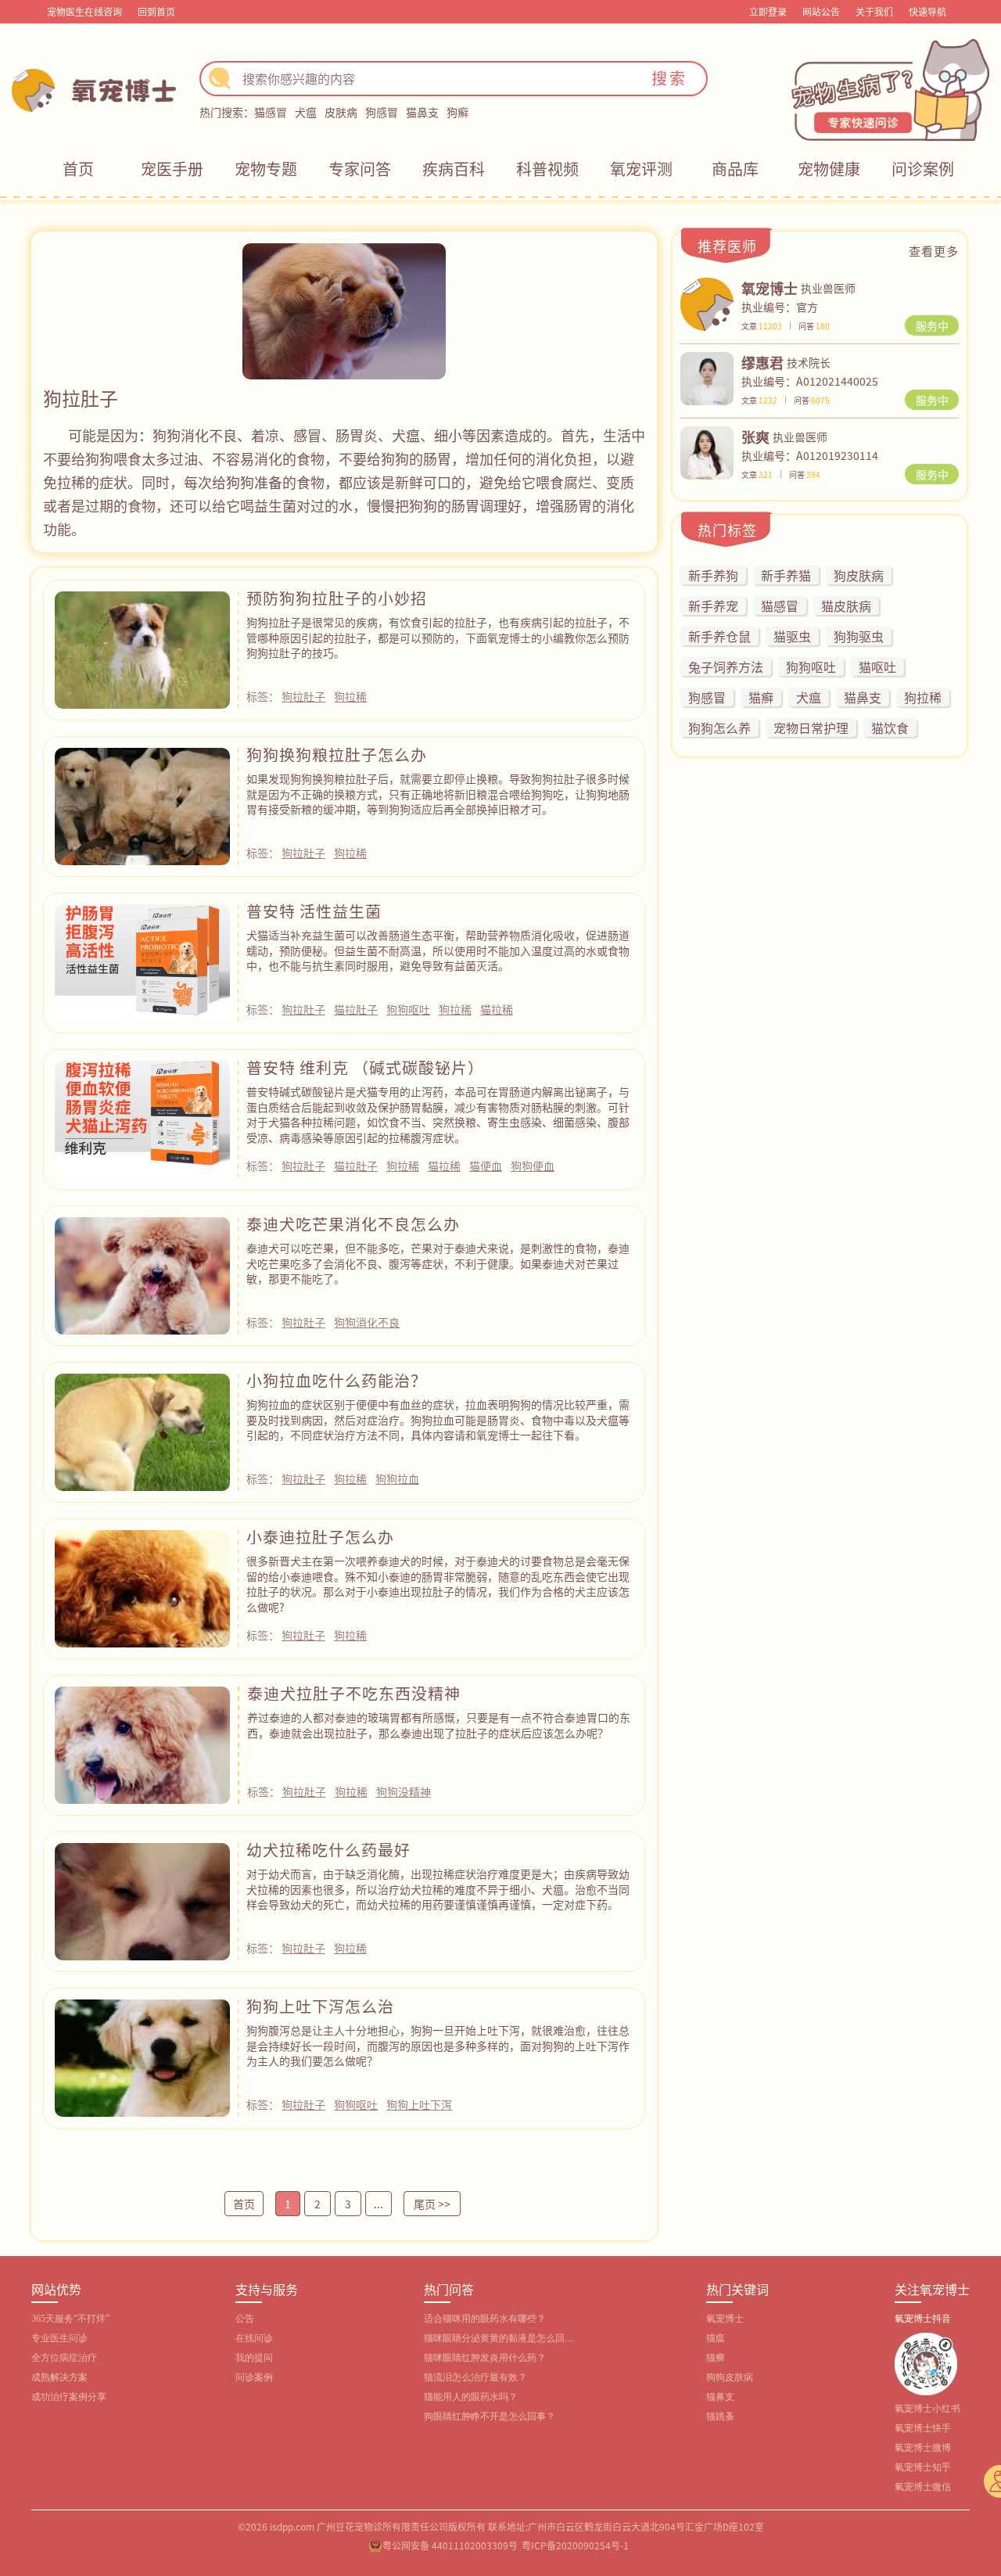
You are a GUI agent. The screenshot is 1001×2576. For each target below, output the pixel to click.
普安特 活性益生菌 (314, 911)
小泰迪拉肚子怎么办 (320, 1537)
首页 (78, 169)
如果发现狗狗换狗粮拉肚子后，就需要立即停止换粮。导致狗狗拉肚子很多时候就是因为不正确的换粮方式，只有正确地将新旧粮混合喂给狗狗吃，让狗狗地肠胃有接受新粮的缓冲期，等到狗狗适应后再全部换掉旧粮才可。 (438, 794)
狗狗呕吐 (408, 1009)
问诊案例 (923, 169)
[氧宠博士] (707, 303)
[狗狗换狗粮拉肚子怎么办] (142, 805)
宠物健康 (829, 169)
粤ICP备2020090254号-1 (575, 2545)
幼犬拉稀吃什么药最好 (328, 1850)
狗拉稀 (350, 696)
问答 (814, 326)
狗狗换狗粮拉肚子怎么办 (337, 754)
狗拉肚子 (303, 696)
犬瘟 (306, 112)
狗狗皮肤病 (730, 2377)
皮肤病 (341, 112)
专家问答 (360, 169)
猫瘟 (716, 2338)
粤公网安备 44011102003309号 (450, 2545)
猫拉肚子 (356, 1009)
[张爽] (707, 451)
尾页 (432, 2204)
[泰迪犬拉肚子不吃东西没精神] (142, 1744)
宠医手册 (172, 169)
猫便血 (486, 1166)
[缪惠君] (707, 377)
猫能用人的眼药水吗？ (471, 2397)
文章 (762, 326)
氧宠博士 (725, 2319)
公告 (245, 2319)
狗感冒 (382, 112)
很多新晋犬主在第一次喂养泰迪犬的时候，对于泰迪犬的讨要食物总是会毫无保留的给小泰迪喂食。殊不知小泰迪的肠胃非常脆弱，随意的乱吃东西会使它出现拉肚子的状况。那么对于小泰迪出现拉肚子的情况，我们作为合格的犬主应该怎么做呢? (438, 1584)
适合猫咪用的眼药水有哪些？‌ (485, 2319)
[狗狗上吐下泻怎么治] (142, 2057)
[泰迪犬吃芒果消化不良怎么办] (142, 1274)
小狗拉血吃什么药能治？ (337, 1380)
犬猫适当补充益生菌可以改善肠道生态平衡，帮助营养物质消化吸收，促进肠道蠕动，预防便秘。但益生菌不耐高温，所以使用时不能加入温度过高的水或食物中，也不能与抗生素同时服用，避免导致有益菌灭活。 (438, 950)
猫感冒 (271, 112)
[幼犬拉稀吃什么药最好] (142, 1900)
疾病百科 (454, 169)
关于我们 (874, 11)
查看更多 (934, 251)
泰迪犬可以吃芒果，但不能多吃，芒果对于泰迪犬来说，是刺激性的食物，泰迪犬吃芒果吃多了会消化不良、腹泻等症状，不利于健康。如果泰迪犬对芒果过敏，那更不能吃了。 (438, 1263)
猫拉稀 (497, 1009)
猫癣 (716, 2358)
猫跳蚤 (720, 2416)
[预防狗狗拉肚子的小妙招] (142, 648)
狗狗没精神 (404, 1791)
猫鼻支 (422, 112)
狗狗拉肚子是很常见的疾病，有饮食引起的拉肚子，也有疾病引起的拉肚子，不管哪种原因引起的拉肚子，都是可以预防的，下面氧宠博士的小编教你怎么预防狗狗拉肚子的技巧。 (438, 637)
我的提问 (254, 2358)
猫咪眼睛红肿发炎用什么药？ (485, 2358)
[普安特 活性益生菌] (142, 961)
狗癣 (457, 112)
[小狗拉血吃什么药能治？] (142, 1431)
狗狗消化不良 (367, 1322)
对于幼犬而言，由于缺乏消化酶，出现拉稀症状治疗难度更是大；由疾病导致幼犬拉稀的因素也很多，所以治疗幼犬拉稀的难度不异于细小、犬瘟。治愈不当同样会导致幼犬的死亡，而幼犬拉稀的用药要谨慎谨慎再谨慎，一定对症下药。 (438, 1889)
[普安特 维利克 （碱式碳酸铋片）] (142, 1118)
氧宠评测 (641, 169)
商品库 (735, 169)
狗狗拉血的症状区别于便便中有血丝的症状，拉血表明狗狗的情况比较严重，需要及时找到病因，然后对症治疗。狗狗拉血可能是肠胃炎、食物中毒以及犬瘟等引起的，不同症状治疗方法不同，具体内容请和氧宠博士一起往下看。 (438, 1419)
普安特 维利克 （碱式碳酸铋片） (365, 1067)
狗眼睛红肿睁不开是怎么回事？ (490, 2416)
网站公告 (821, 11)
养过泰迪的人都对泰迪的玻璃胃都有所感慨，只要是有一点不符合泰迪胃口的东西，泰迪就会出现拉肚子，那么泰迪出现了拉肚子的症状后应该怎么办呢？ (439, 1725)
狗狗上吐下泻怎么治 (320, 2006)
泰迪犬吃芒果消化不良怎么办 (353, 1224)
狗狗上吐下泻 (419, 2104)
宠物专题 (266, 169)
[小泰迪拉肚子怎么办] (142, 1587)
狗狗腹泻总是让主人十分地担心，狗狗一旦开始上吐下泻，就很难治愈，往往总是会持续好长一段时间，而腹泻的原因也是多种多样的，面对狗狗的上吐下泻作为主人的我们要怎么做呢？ (438, 2045)
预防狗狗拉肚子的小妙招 (337, 598)
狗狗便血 (533, 1166)
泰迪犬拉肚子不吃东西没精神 (354, 1693)
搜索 (669, 78)
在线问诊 (254, 2338)
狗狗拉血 (397, 1478)
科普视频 (547, 169)
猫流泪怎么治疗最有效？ (475, 2377)
